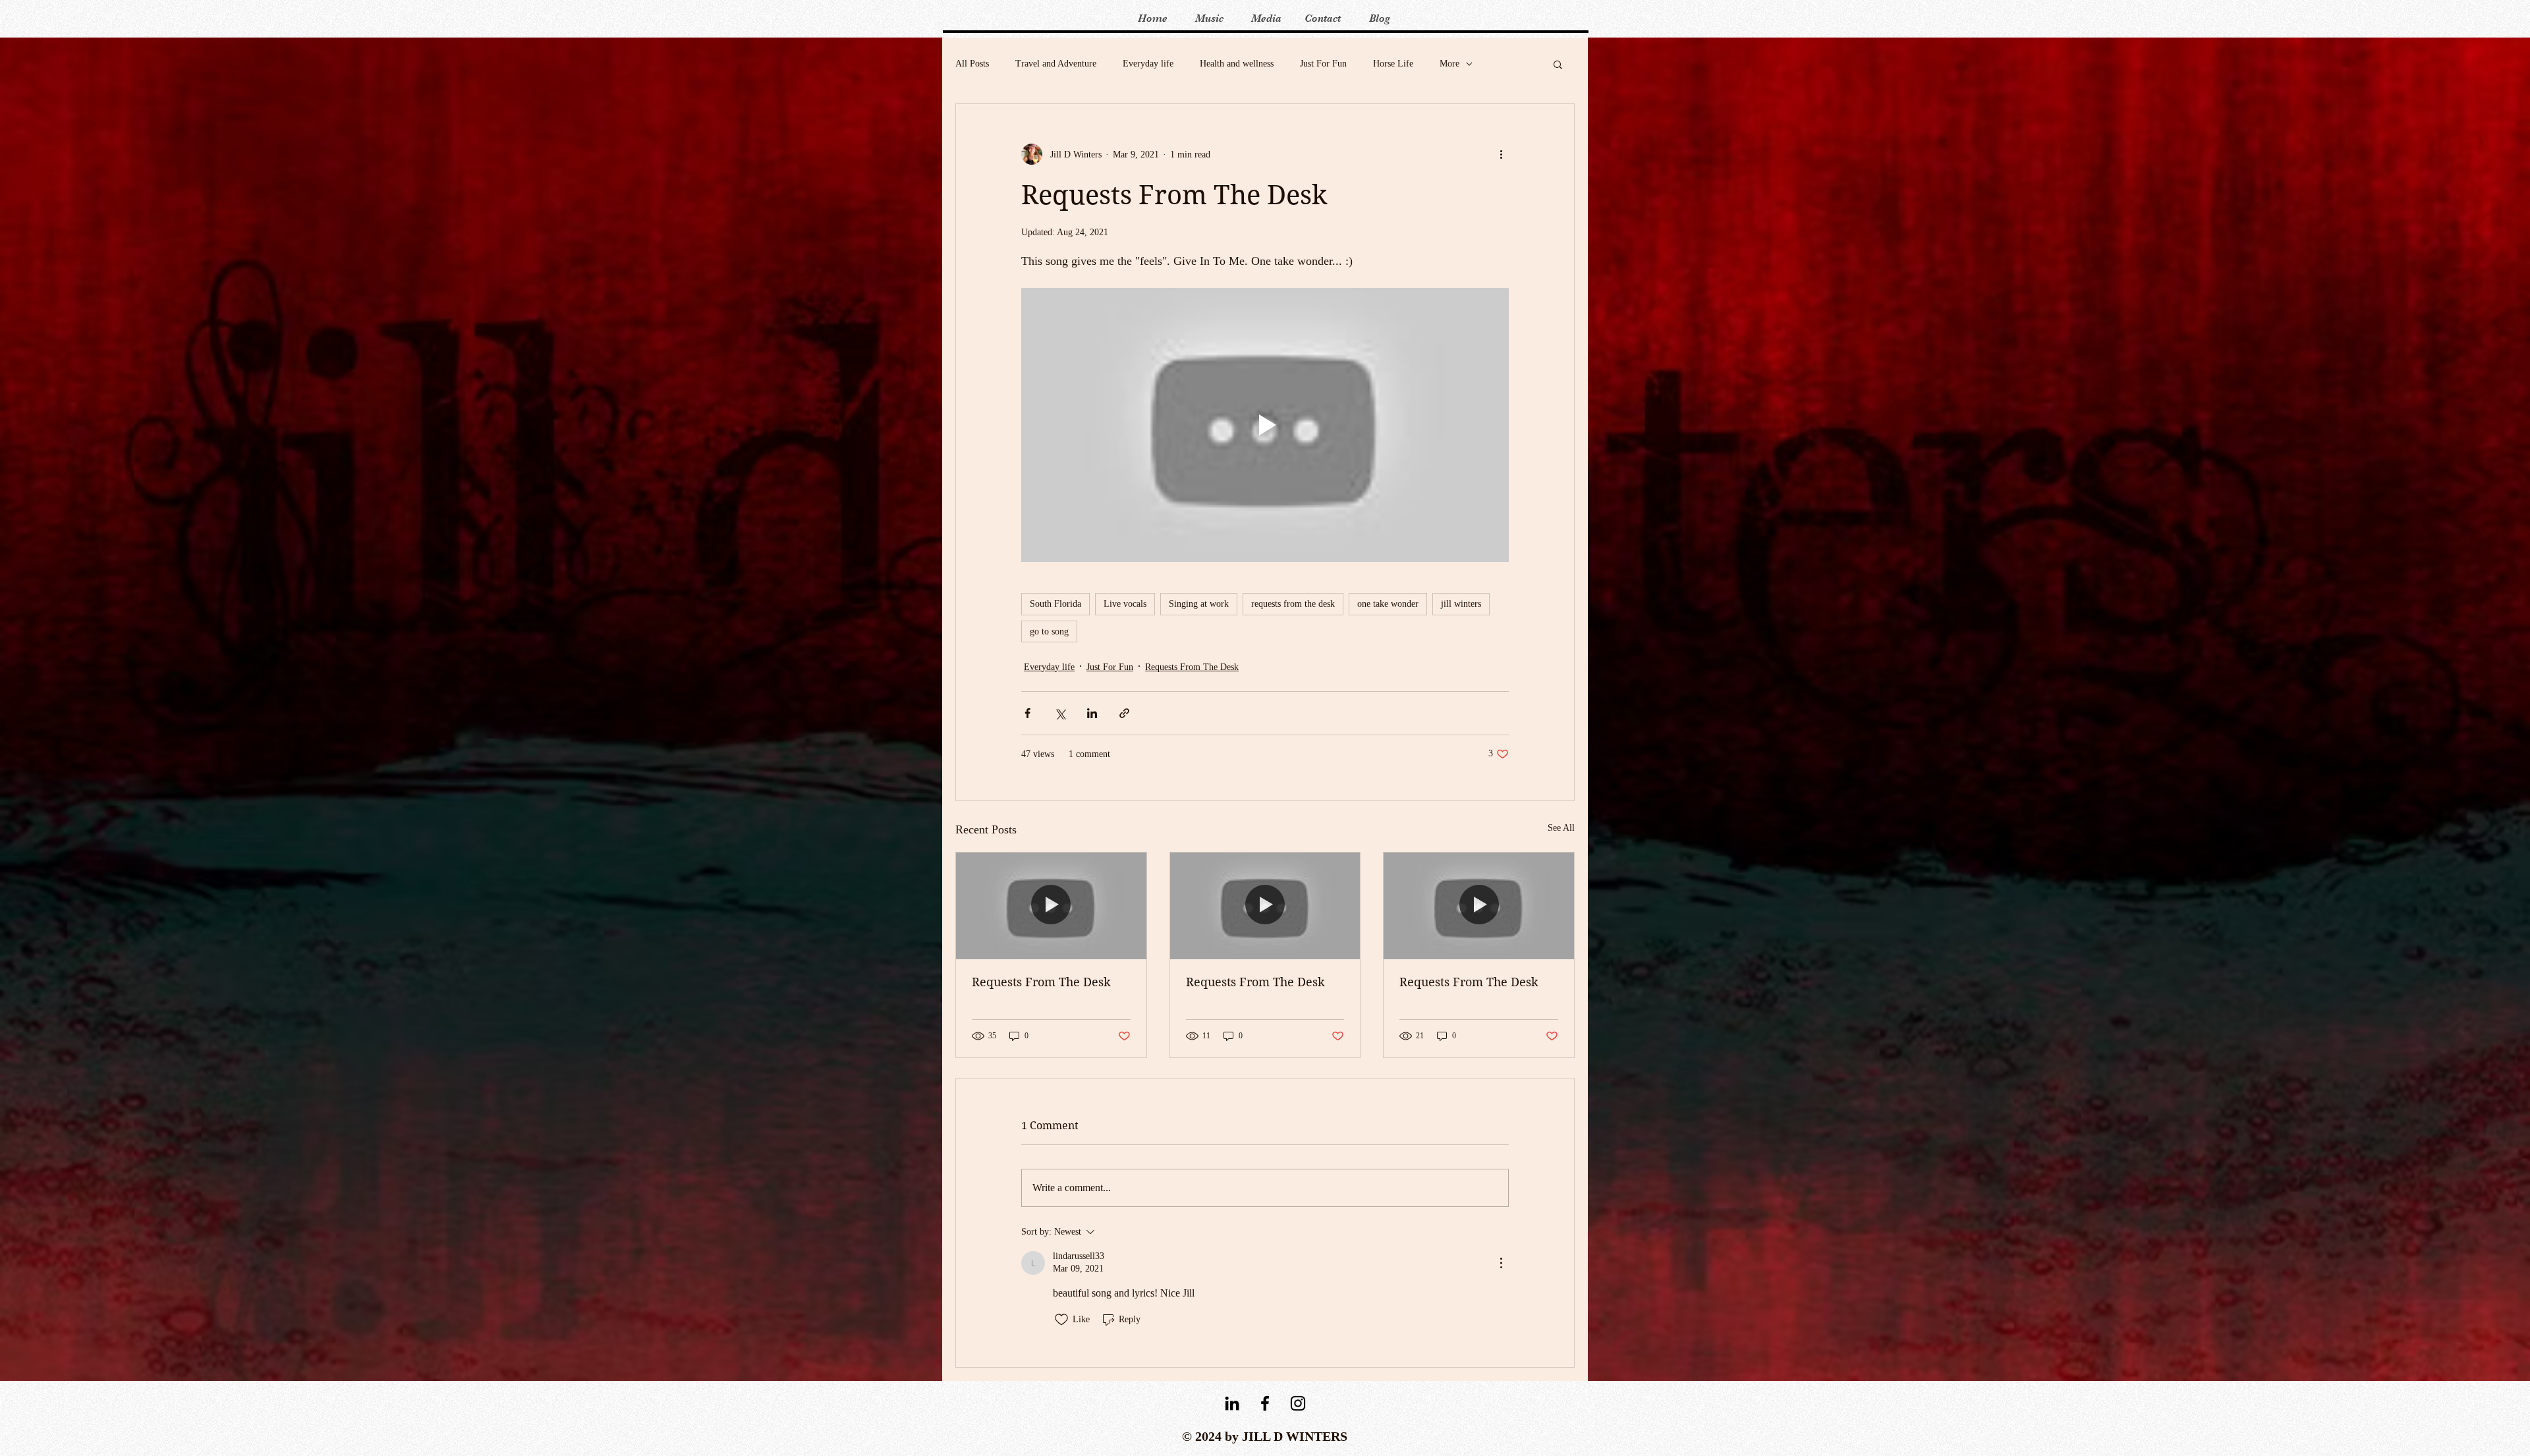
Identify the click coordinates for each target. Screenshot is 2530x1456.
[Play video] (1265, 425)
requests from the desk (1293, 604)
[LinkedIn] (1232, 1403)
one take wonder (1388, 604)
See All (1561, 828)
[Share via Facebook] (1027, 713)
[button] (1558, 64)
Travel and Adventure (1056, 64)
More (1449, 64)
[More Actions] (1501, 1263)
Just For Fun (1323, 64)
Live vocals (1125, 604)
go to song (1049, 631)
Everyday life (1148, 64)
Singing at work (1199, 604)
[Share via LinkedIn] (1092, 713)
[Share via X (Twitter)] (1060, 713)
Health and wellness (1237, 64)
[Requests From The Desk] (1051, 906)
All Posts (972, 64)
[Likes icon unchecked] (1061, 1320)
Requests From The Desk (1192, 667)
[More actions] (1501, 154)
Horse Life (1393, 64)
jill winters (1461, 604)
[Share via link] (1124, 713)
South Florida (1055, 604)
